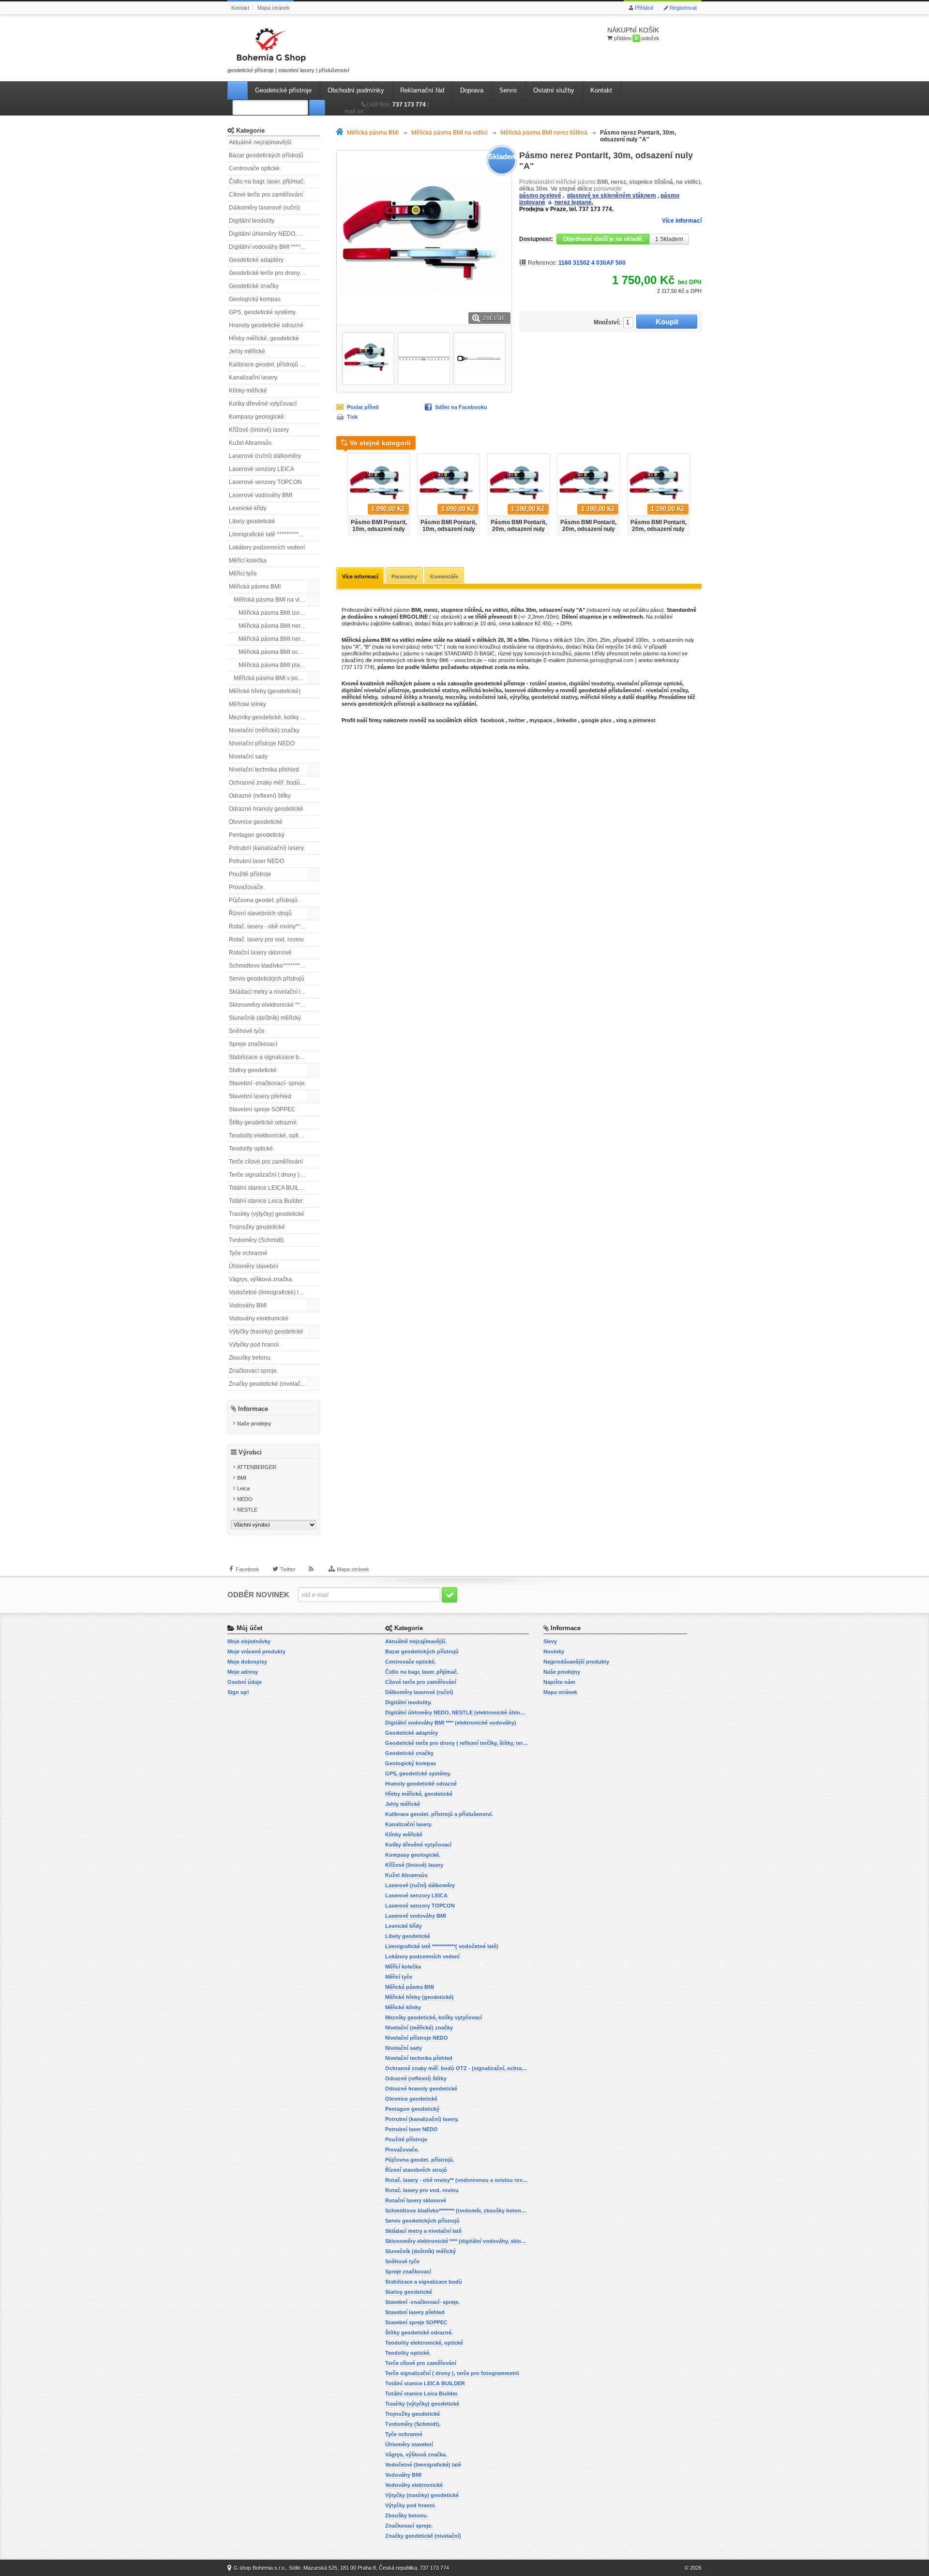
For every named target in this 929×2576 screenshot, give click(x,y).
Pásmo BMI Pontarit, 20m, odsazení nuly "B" (588, 529)
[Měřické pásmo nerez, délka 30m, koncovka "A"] (368, 359)
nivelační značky (667, 690)
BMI (242, 1478)
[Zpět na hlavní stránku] (342, 133)
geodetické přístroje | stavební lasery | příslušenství (288, 70)
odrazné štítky (399, 697)
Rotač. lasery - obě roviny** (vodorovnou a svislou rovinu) (274, 926)
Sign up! (238, 1692)
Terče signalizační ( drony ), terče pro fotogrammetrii (274, 1175)
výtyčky (519, 697)
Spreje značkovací (253, 1044)
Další (698, 492)
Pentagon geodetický (257, 835)
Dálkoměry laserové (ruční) (264, 208)
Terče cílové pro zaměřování (266, 1162)
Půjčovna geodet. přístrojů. (264, 900)
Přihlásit (644, 8)
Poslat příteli (363, 407)
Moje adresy (243, 1672)
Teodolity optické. (252, 1149)
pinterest (644, 720)
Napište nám (559, 1682)
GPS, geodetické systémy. (263, 312)
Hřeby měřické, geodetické (264, 338)
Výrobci (250, 1452)
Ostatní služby (554, 90)
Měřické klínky (247, 704)
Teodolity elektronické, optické (268, 1136)
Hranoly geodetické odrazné (266, 325)
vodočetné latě (488, 697)
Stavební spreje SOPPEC (262, 1109)
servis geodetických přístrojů (379, 704)
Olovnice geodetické (256, 822)
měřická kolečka (481, 690)
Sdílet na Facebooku (461, 407)
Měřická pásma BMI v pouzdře (273, 678)
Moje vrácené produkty (256, 1652)
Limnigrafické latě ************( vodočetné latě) (274, 534)
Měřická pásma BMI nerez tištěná (279, 639)
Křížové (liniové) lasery (259, 430)
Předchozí (340, 492)
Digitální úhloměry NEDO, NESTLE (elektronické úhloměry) (274, 234)
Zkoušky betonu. (250, 1358)
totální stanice (548, 683)
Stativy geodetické (253, 1070)
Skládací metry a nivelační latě (269, 992)
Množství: (607, 322)
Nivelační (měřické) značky (264, 730)
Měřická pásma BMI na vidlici (272, 600)
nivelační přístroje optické (649, 683)
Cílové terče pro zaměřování (266, 195)
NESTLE (247, 1510)
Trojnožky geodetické (257, 1227)
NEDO (245, 1499)
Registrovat (683, 8)
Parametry (404, 576)
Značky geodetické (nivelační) (268, 1384)
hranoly (433, 697)
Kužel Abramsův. (251, 443)
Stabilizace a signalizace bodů (269, 1057)
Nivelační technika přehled (264, 770)
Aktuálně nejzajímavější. (261, 142)
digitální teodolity (591, 683)
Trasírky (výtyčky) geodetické (267, 1214)
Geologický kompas (255, 299)
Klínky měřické (248, 391)
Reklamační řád (422, 90)
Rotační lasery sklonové (260, 953)
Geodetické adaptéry (256, 260)
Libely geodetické (252, 521)
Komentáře (444, 576)
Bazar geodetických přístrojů (266, 155)
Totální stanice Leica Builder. (266, 1201)
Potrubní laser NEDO (256, 861)
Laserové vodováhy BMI (261, 495)
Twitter (288, 1569)
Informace (253, 1409)
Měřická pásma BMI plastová (276, 665)
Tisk (352, 417)
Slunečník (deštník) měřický (265, 1018)
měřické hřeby (359, 697)
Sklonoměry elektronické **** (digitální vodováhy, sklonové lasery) (274, 1005)
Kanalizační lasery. (254, 378)
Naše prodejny (254, 1424)
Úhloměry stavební (254, 1266)
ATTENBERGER (257, 1467)
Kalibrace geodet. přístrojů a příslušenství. (274, 364)
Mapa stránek (274, 8)
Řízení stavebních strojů (260, 913)
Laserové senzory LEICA (262, 469)
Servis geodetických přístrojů (267, 979)
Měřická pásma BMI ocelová (276, 652)
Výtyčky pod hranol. (255, 1345)
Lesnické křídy (248, 508)
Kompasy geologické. (257, 417)
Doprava (472, 90)
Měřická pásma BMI (255, 587)
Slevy (550, 1641)
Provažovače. (247, 887)
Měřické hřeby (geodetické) (265, 691)
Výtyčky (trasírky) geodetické (266, 1332)
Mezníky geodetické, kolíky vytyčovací (274, 717)
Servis (508, 90)
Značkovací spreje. (254, 1371)
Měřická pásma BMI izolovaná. (279, 613)
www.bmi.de (468, 660)
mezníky (456, 697)
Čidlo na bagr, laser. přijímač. (267, 182)
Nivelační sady (248, 757)
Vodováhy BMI (248, 1305)
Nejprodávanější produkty (576, 1662)
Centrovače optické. (255, 168)
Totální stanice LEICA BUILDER (270, 1188)
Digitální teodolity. (252, 221)
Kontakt (240, 8)
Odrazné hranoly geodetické (266, 809)
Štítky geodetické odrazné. (263, 1122)
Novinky (554, 1652)
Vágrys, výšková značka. (261, 1279)
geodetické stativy (435, 690)
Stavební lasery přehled (260, 1096)
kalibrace (433, 704)
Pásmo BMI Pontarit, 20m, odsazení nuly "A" (519, 529)
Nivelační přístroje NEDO (262, 743)
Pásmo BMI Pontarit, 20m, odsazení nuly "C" (659, 529)
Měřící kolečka (248, 561)
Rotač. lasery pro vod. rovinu (266, 939)
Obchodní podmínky (356, 90)
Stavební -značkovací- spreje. (268, 1083)
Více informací (682, 221)
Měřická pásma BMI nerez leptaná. (279, 626)
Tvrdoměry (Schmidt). (257, 1240)
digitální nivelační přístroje (375, 690)
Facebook (247, 1569)
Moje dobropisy (247, 1662)
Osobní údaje (245, 1682)
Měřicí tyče (243, 574)
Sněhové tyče (247, 1031)
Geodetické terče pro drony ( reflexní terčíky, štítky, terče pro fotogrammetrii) (274, 273)
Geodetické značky (254, 286)
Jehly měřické (247, 351)
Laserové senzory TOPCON (265, 482)
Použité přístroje (250, 874)
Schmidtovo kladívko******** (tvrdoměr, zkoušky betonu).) (274, 966)
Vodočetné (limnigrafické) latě (268, 1292)
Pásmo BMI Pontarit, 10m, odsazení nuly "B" (449, 529)
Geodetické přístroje (283, 90)
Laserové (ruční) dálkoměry (265, 456)
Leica (243, 1488)
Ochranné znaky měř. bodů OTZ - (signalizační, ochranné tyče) (274, 783)
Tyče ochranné (248, 1253)
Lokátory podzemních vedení (267, 547)
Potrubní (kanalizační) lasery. (267, 848)
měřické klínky (598, 697)
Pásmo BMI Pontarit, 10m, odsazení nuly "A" (379, 529)
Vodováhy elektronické (259, 1318)
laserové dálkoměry (529, 690)
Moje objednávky (249, 1641)
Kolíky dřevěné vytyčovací (263, 404)
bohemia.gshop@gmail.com (601, 660)
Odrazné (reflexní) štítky (260, 796)
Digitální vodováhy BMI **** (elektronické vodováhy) (274, 247)
